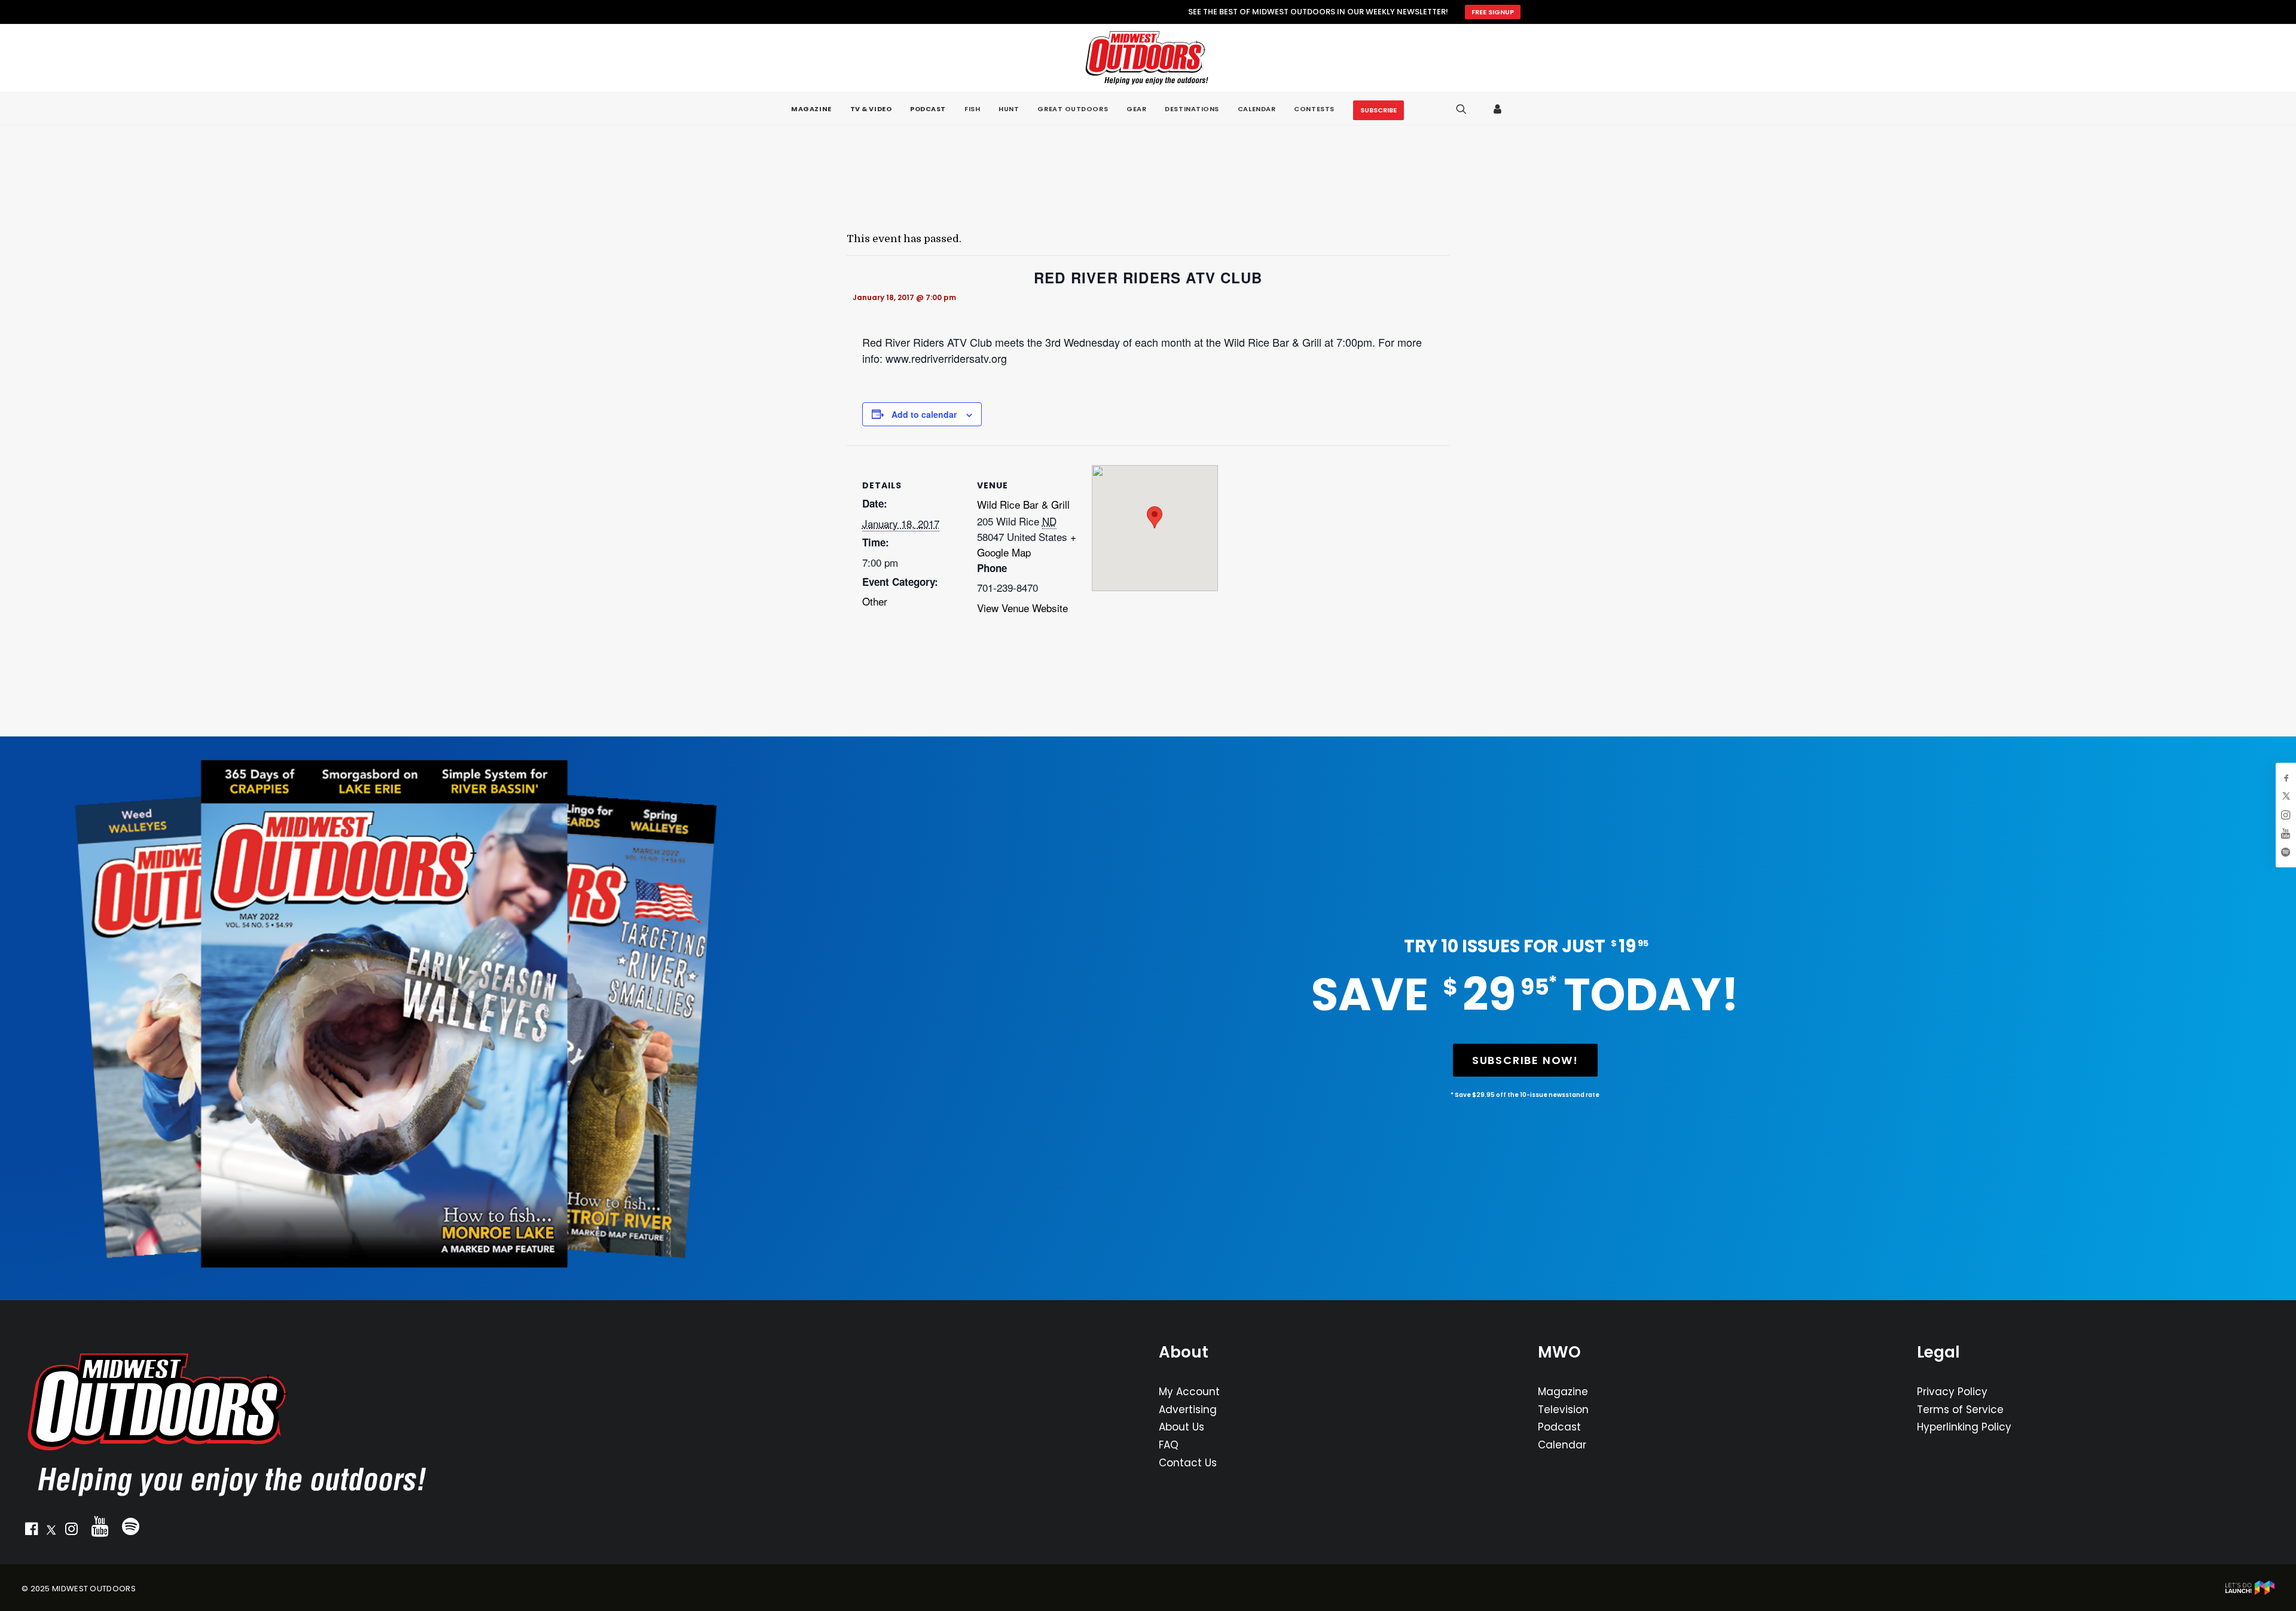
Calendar (1562, 1445)
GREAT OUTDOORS (1073, 109)
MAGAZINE (811, 109)
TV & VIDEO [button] (871, 109)
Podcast (1559, 1427)
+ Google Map (1027, 544)
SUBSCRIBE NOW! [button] (1525, 1060)
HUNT (1009, 109)
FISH (972, 109)
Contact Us (1188, 1463)
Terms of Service (1960, 1410)
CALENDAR (1257, 109)
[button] (31, 1531)
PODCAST (928, 109)
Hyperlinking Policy (1964, 1427)
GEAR (1136, 109)
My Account (1189, 1392)
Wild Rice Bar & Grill (1023, 504)
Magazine (1563, 1392)
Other (875, 601)
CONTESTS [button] (1314, 109)
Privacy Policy (1952, 1392)
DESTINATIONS (1192, 109)
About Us (1181, 1427)
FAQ (1169, 1445)
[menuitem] (811, 109)
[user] (1498, 109)
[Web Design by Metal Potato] (2250, 1592)
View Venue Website (1022, 608)
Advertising (1188, 1410)
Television (1563, 1410)
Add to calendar (924, 414)
